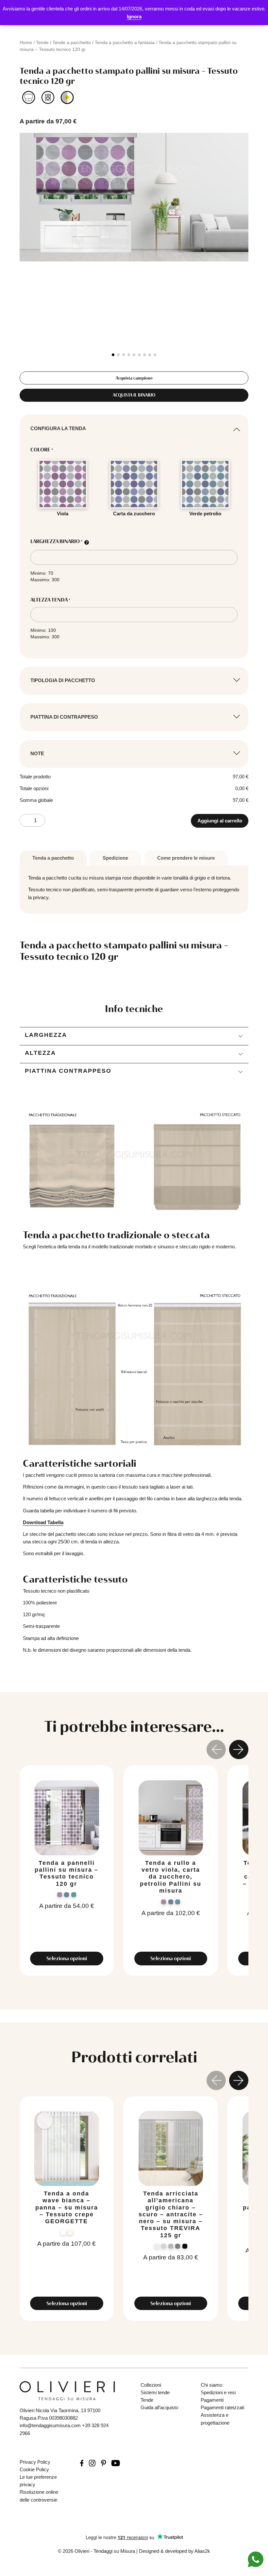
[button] (113, 355)
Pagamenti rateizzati (222, 2407)
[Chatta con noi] (256, 2559)
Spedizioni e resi (218, 2392)
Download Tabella (43, 1522)
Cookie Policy (34, 2469)
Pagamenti (212, 2400)
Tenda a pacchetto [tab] (53, 858)
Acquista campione (134, 378)
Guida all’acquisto (159, 2407)
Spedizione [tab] (115, 858)
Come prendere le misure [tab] (186, 858)
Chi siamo (211, 2385)
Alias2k (202, 2551)
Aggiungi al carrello (220, 821)
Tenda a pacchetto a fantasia (125, 42)
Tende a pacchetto (72, 42)
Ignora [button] (134, 16)
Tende (42, 42)
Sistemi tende (155, 2392)
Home (26, 42)
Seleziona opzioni (67, 1958)
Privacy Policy (35, 2462)
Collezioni (151, 2385)
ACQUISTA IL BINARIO (134, 395)
